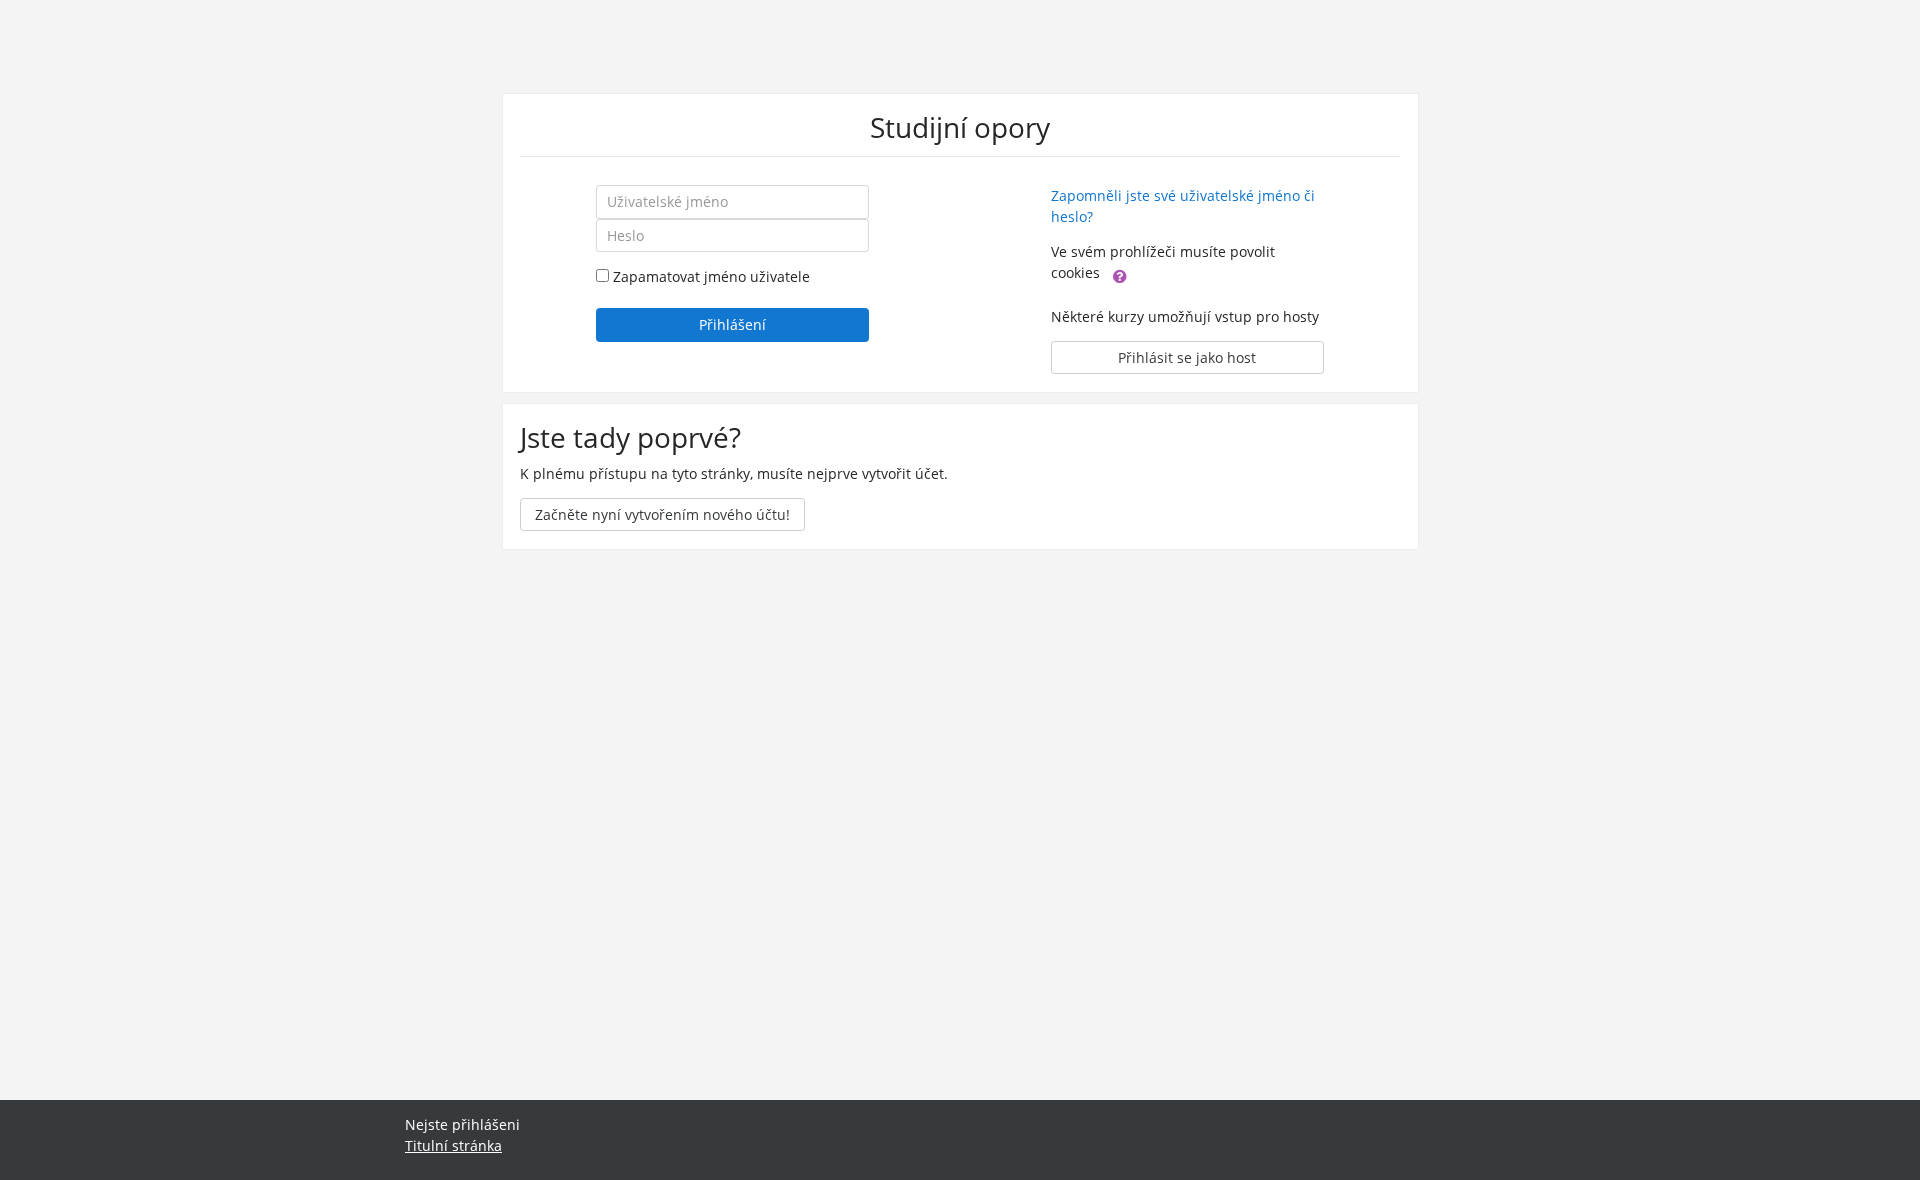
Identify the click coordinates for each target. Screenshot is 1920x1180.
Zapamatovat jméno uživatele (711, 276)
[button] (1120, 274)
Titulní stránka (453, 1145)
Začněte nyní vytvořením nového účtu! (662, 514)
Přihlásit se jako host (1187, 357)
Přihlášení (732, 324)
